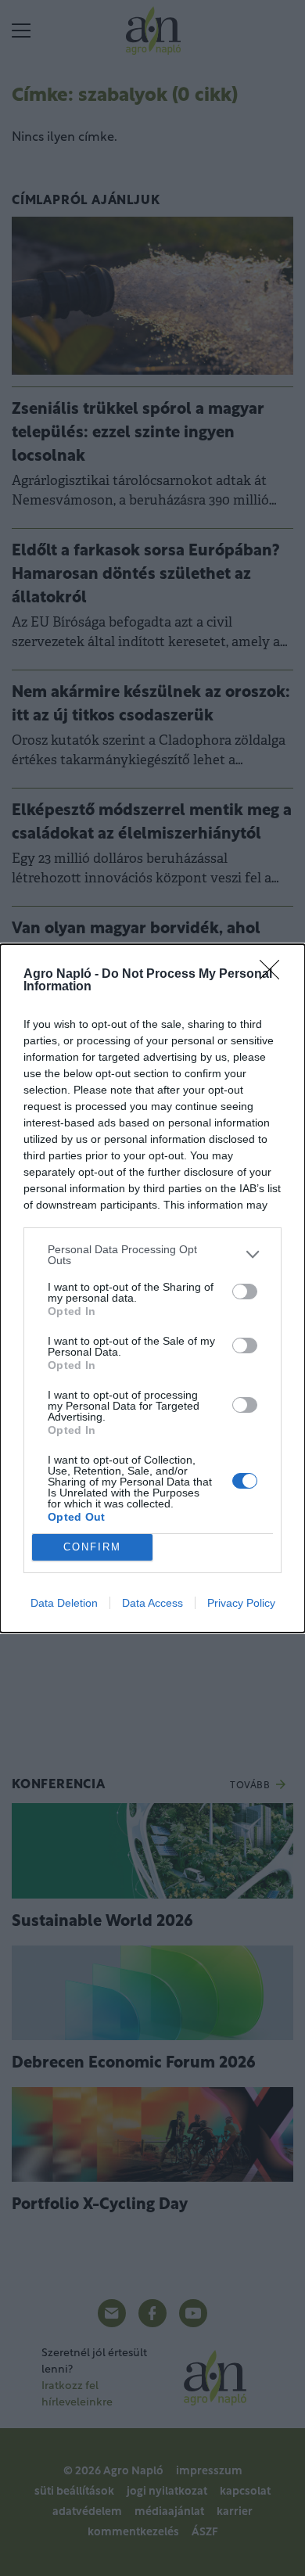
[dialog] (152, 1288)
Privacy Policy (241, 1603)
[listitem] (152, 1255)
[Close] (274, 975)
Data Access (152, 1603)
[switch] (245, 1292)
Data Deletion (64, 1603)
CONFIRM (92, 1547)
